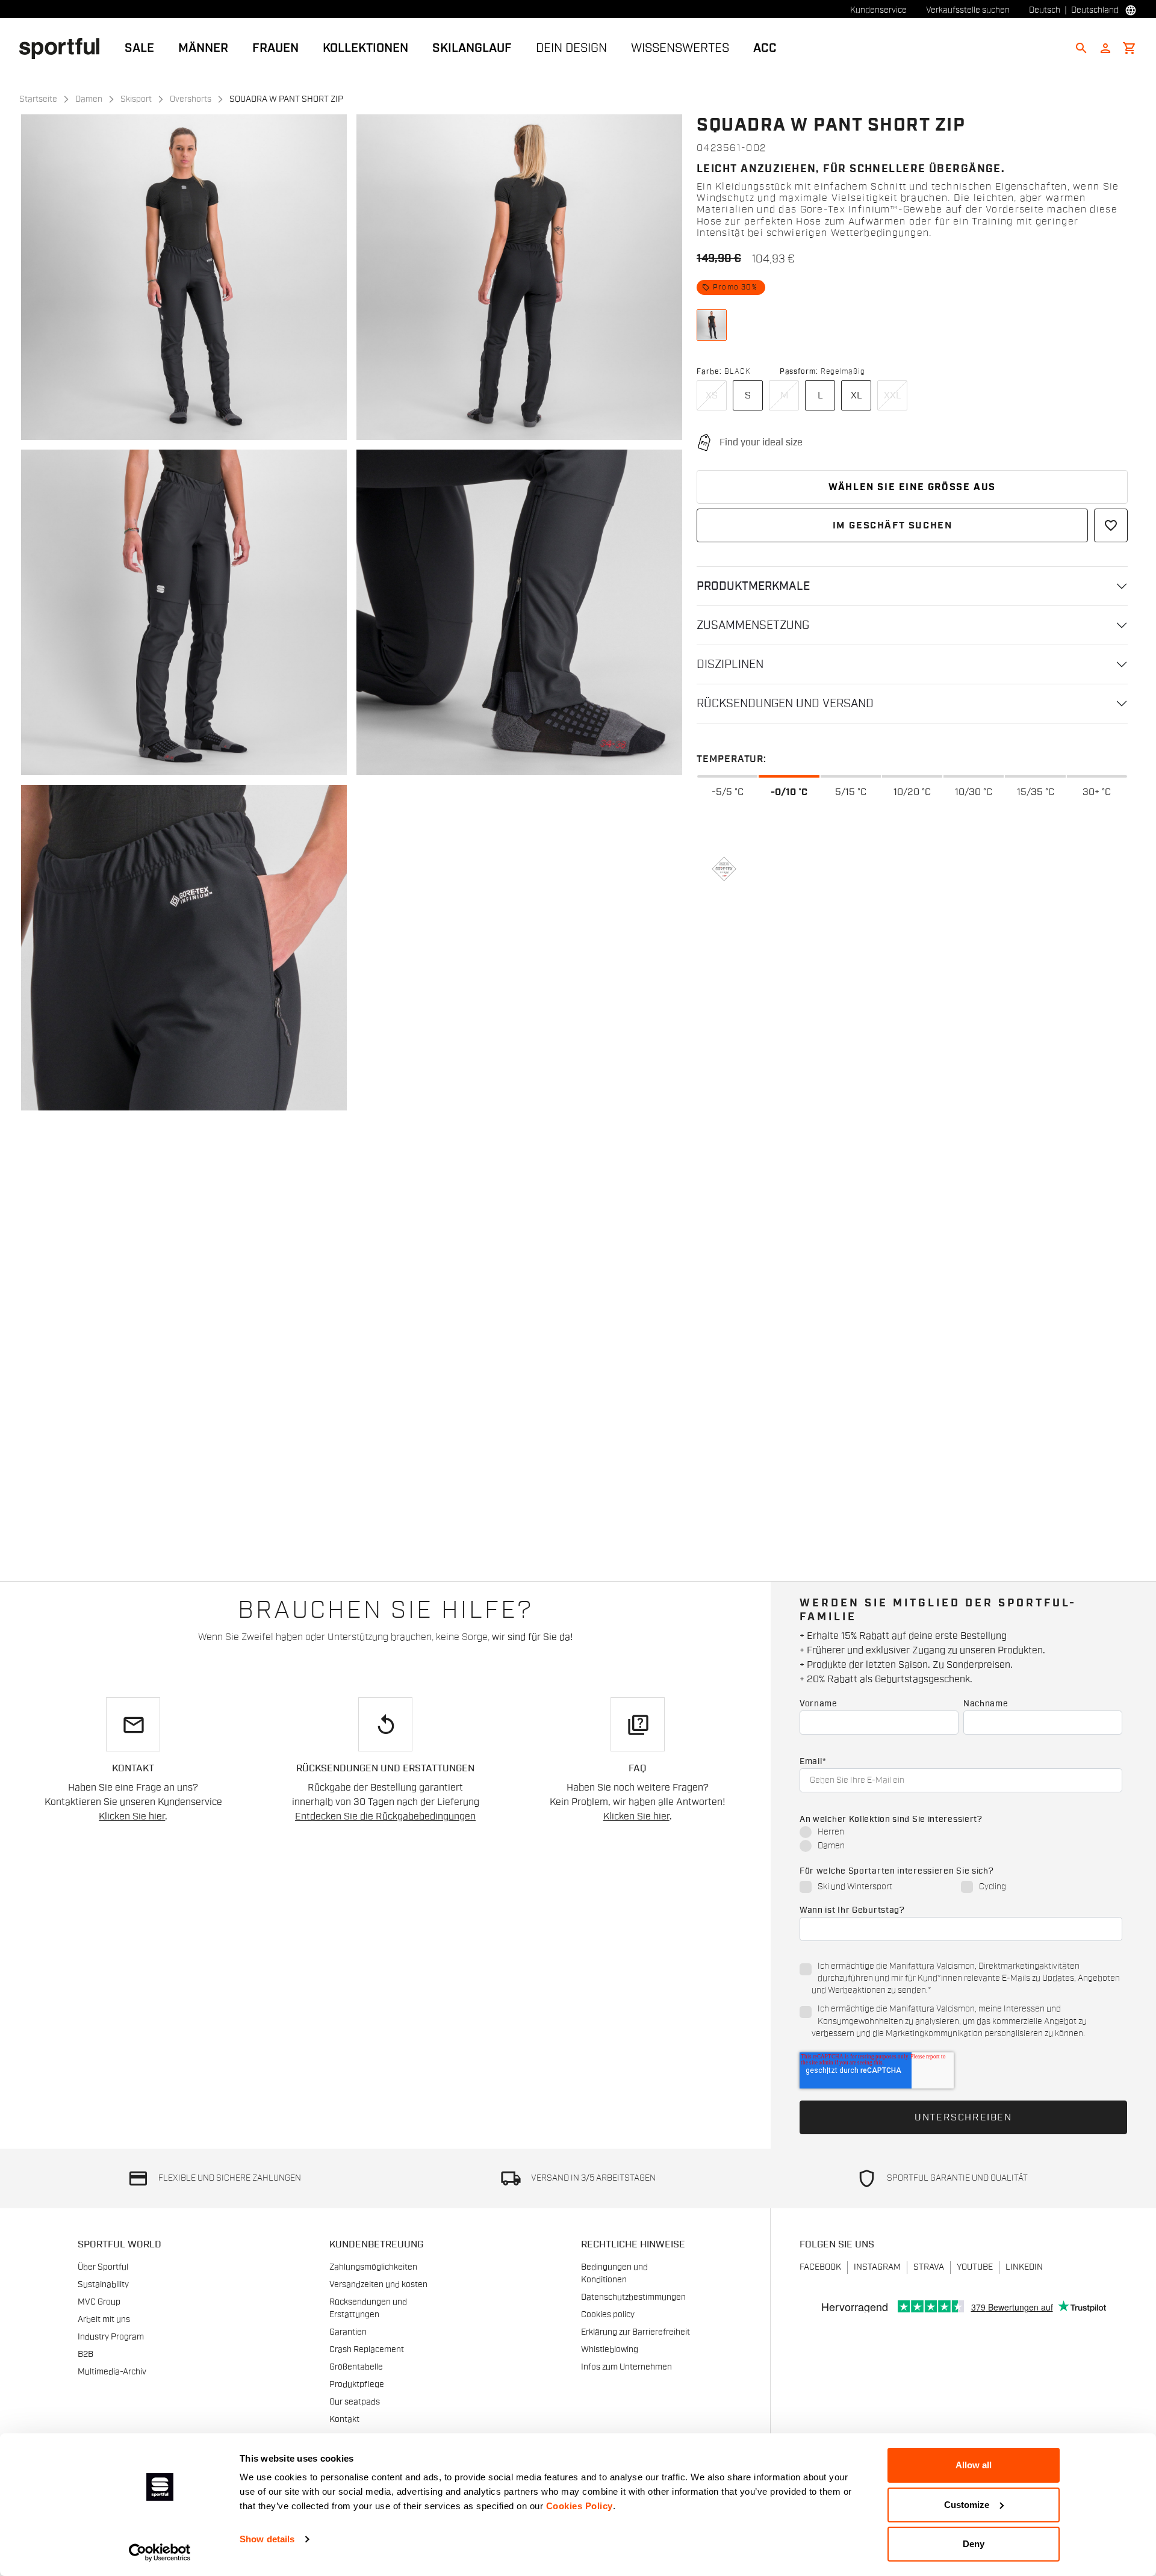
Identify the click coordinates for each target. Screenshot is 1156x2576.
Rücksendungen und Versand (785, 704)
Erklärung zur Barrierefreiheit (635, 2332)
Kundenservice (878, 10)
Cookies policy (608, 2315)
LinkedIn (1024, 2267)
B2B (85, 2355)
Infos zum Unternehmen (626, 2367)
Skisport (136, 99)
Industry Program (111, 2337)
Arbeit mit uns (104, 2320)
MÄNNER (203, 48)
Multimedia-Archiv (112, 2372)
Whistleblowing (610, 2350)
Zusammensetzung (753, 625)
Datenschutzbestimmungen (633, 2297)
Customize (967, 2505)
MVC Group (99, 2302)
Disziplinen (730, 664)
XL (856, 395)
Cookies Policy (580, 2506)
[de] (64, 48)
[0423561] (712, 325)
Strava (929, 2267)
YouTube (975, 2267)
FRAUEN (275, 48)
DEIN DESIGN (571, 48)
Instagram (877, 2267)
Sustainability (103, 2285)
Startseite (38, 99)
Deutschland (1095, 10)
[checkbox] (961, 1840)
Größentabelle (356, 2367)
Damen (89, 99)
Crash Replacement (367, 2350)
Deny (974, 2544)
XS (712, 395)
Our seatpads (355, 2402)
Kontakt (344, 2420)
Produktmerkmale (753, 586)
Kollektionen (365, 48)
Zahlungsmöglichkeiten (373, 2267)
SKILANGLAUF (472, 48)
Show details (267, 2539)
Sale (139, 48)
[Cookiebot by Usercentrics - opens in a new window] (160, 2553)
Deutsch (1045, 10)
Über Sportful (103, 2267)
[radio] (961, 1833)
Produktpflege (357, 2385)
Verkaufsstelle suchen (968, 10)
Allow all (974, 2465)
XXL (893, 395)
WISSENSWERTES (680, 48)
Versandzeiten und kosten (378, 2285)
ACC (765, 48)
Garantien (348, 2332)
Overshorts (191, 99)
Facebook (820, 2267)
